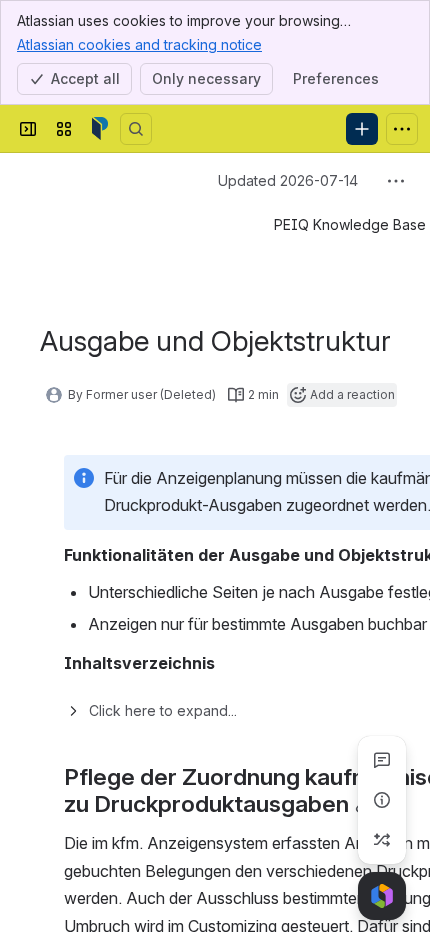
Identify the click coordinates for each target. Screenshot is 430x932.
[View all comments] (382, 760)
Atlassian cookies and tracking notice (139, 44)
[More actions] (396, 181)
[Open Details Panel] (382, 800)
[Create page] (382, 840)
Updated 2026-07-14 (288, 180)
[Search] (136, 129)
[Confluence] (100, 129)
